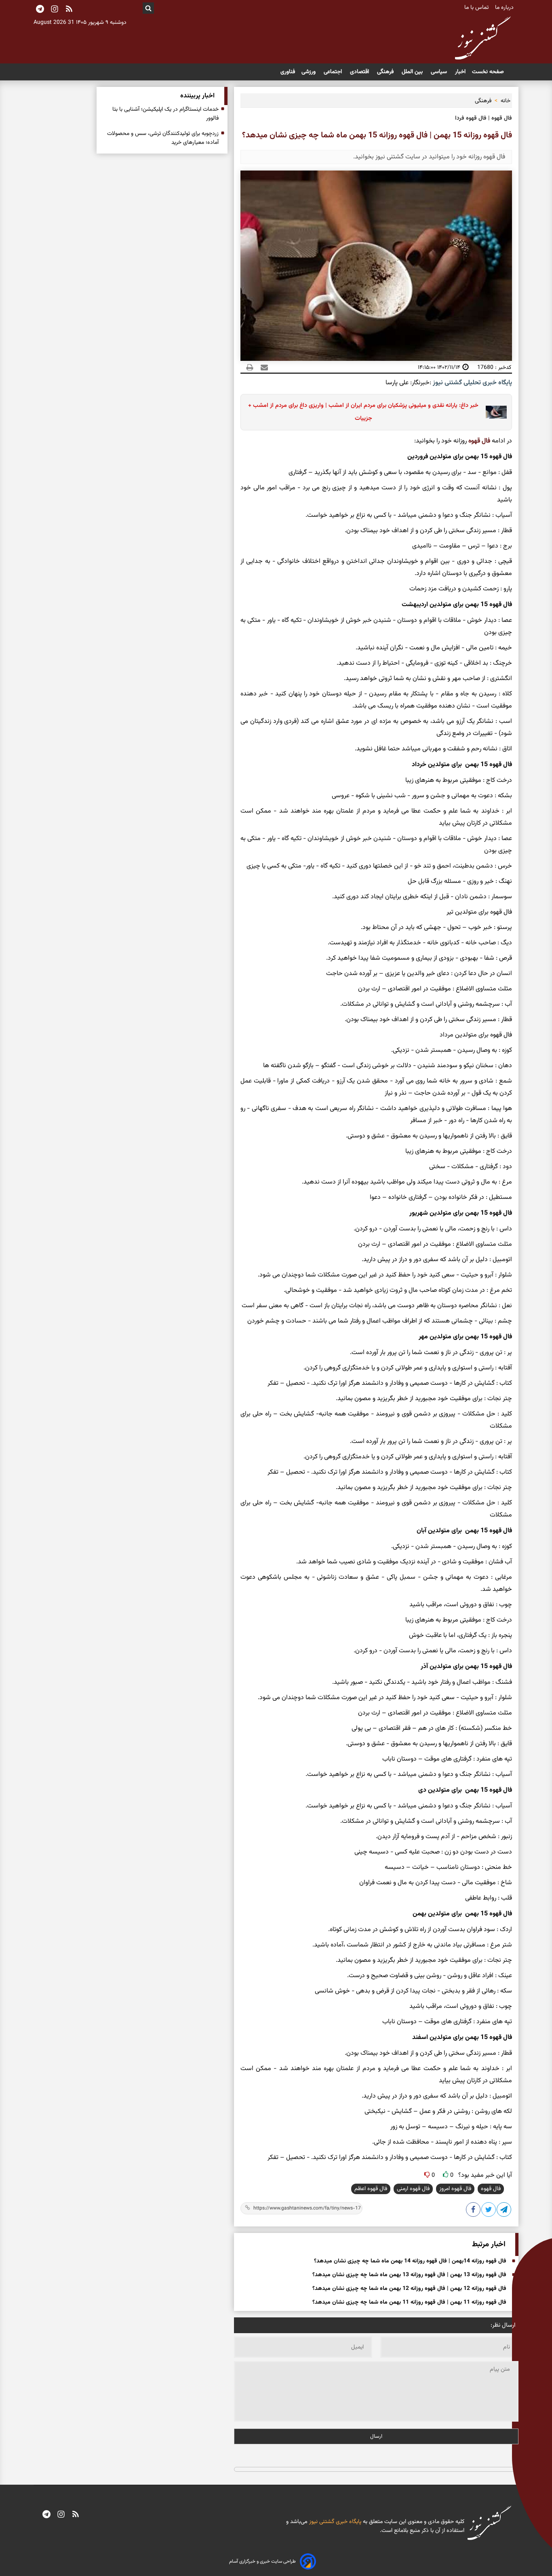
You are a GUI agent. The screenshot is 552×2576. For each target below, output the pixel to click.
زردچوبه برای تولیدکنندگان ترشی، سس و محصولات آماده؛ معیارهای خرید (163, 138)
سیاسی (440, 72)
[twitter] (489, 2211)
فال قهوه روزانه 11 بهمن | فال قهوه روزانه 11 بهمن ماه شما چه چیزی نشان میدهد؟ (409, 2302)
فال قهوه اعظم (371, 2189)
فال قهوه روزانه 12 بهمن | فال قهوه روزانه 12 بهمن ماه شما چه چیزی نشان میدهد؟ (409, 2289)
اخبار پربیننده (197, 96)
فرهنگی (386, 72)
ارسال (376, 2436)
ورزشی (309, 72)
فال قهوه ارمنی (413, 2189)
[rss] (69, 10)
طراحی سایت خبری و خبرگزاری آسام (262, 2561)
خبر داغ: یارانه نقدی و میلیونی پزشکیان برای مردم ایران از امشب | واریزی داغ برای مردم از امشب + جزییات (363, 412)
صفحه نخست (488, 72)
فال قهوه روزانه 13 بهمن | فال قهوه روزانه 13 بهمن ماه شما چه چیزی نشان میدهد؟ (409, 2275)
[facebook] (474, 2211)
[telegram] (46, 2515)
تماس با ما (477, 8)
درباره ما (505, 8)
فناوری (288, 72)
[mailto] (262, 367)
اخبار (460, 72)
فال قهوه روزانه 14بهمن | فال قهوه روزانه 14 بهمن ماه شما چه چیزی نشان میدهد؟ (410, 2261)
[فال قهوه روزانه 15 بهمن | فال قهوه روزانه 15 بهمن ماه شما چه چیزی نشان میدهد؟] (504, 2211)
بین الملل (413, 72)
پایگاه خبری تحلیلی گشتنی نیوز (472, 383)
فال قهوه (479, 441)
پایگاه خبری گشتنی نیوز (334, 2522)
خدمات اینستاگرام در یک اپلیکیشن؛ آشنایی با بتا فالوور (165, 114)
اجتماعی (334, 72)
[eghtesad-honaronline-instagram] (61, 2515)
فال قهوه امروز (455, 2189)
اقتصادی (360, 72)
